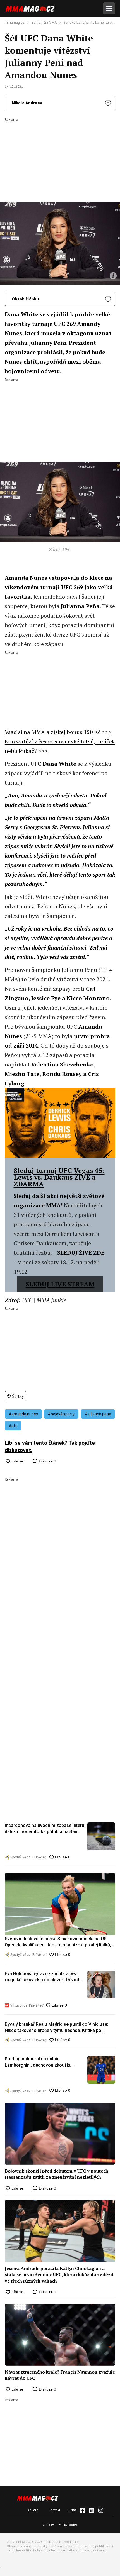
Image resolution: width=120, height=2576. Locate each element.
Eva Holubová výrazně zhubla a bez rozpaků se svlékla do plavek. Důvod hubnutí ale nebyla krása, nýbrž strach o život (45, 1977)
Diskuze (47, 1461)
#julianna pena (98, 1414)
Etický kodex (68, 2525)
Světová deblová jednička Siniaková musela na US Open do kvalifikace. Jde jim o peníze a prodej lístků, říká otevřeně (58, 1942)
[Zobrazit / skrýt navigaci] (109, 8)
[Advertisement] (60, 156)
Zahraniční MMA (44, 23)
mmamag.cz (15, 23)
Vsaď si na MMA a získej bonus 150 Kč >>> (58, 732)
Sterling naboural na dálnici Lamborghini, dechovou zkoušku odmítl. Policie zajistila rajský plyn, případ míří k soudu (40, 2062)
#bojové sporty (61, 1414)
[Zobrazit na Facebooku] (83, 2510)
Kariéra (33, 2510)
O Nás (72, 2510)
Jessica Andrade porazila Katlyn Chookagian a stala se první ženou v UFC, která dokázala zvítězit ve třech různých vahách (59, 2275)
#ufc (13, 1426)
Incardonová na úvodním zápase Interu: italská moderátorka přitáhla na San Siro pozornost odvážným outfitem (45, 1829)
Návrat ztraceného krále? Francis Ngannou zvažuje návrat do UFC (60, 2375)
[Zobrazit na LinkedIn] (92, 2510)
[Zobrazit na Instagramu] (101, 2510)
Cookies (49, 2525)
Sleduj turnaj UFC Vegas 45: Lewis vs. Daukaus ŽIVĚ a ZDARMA (59, 1177)
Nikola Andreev (27, 103)
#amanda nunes (23, 1414)
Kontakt (55, 2510)
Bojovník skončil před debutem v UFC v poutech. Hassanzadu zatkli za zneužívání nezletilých (57, 2174)
